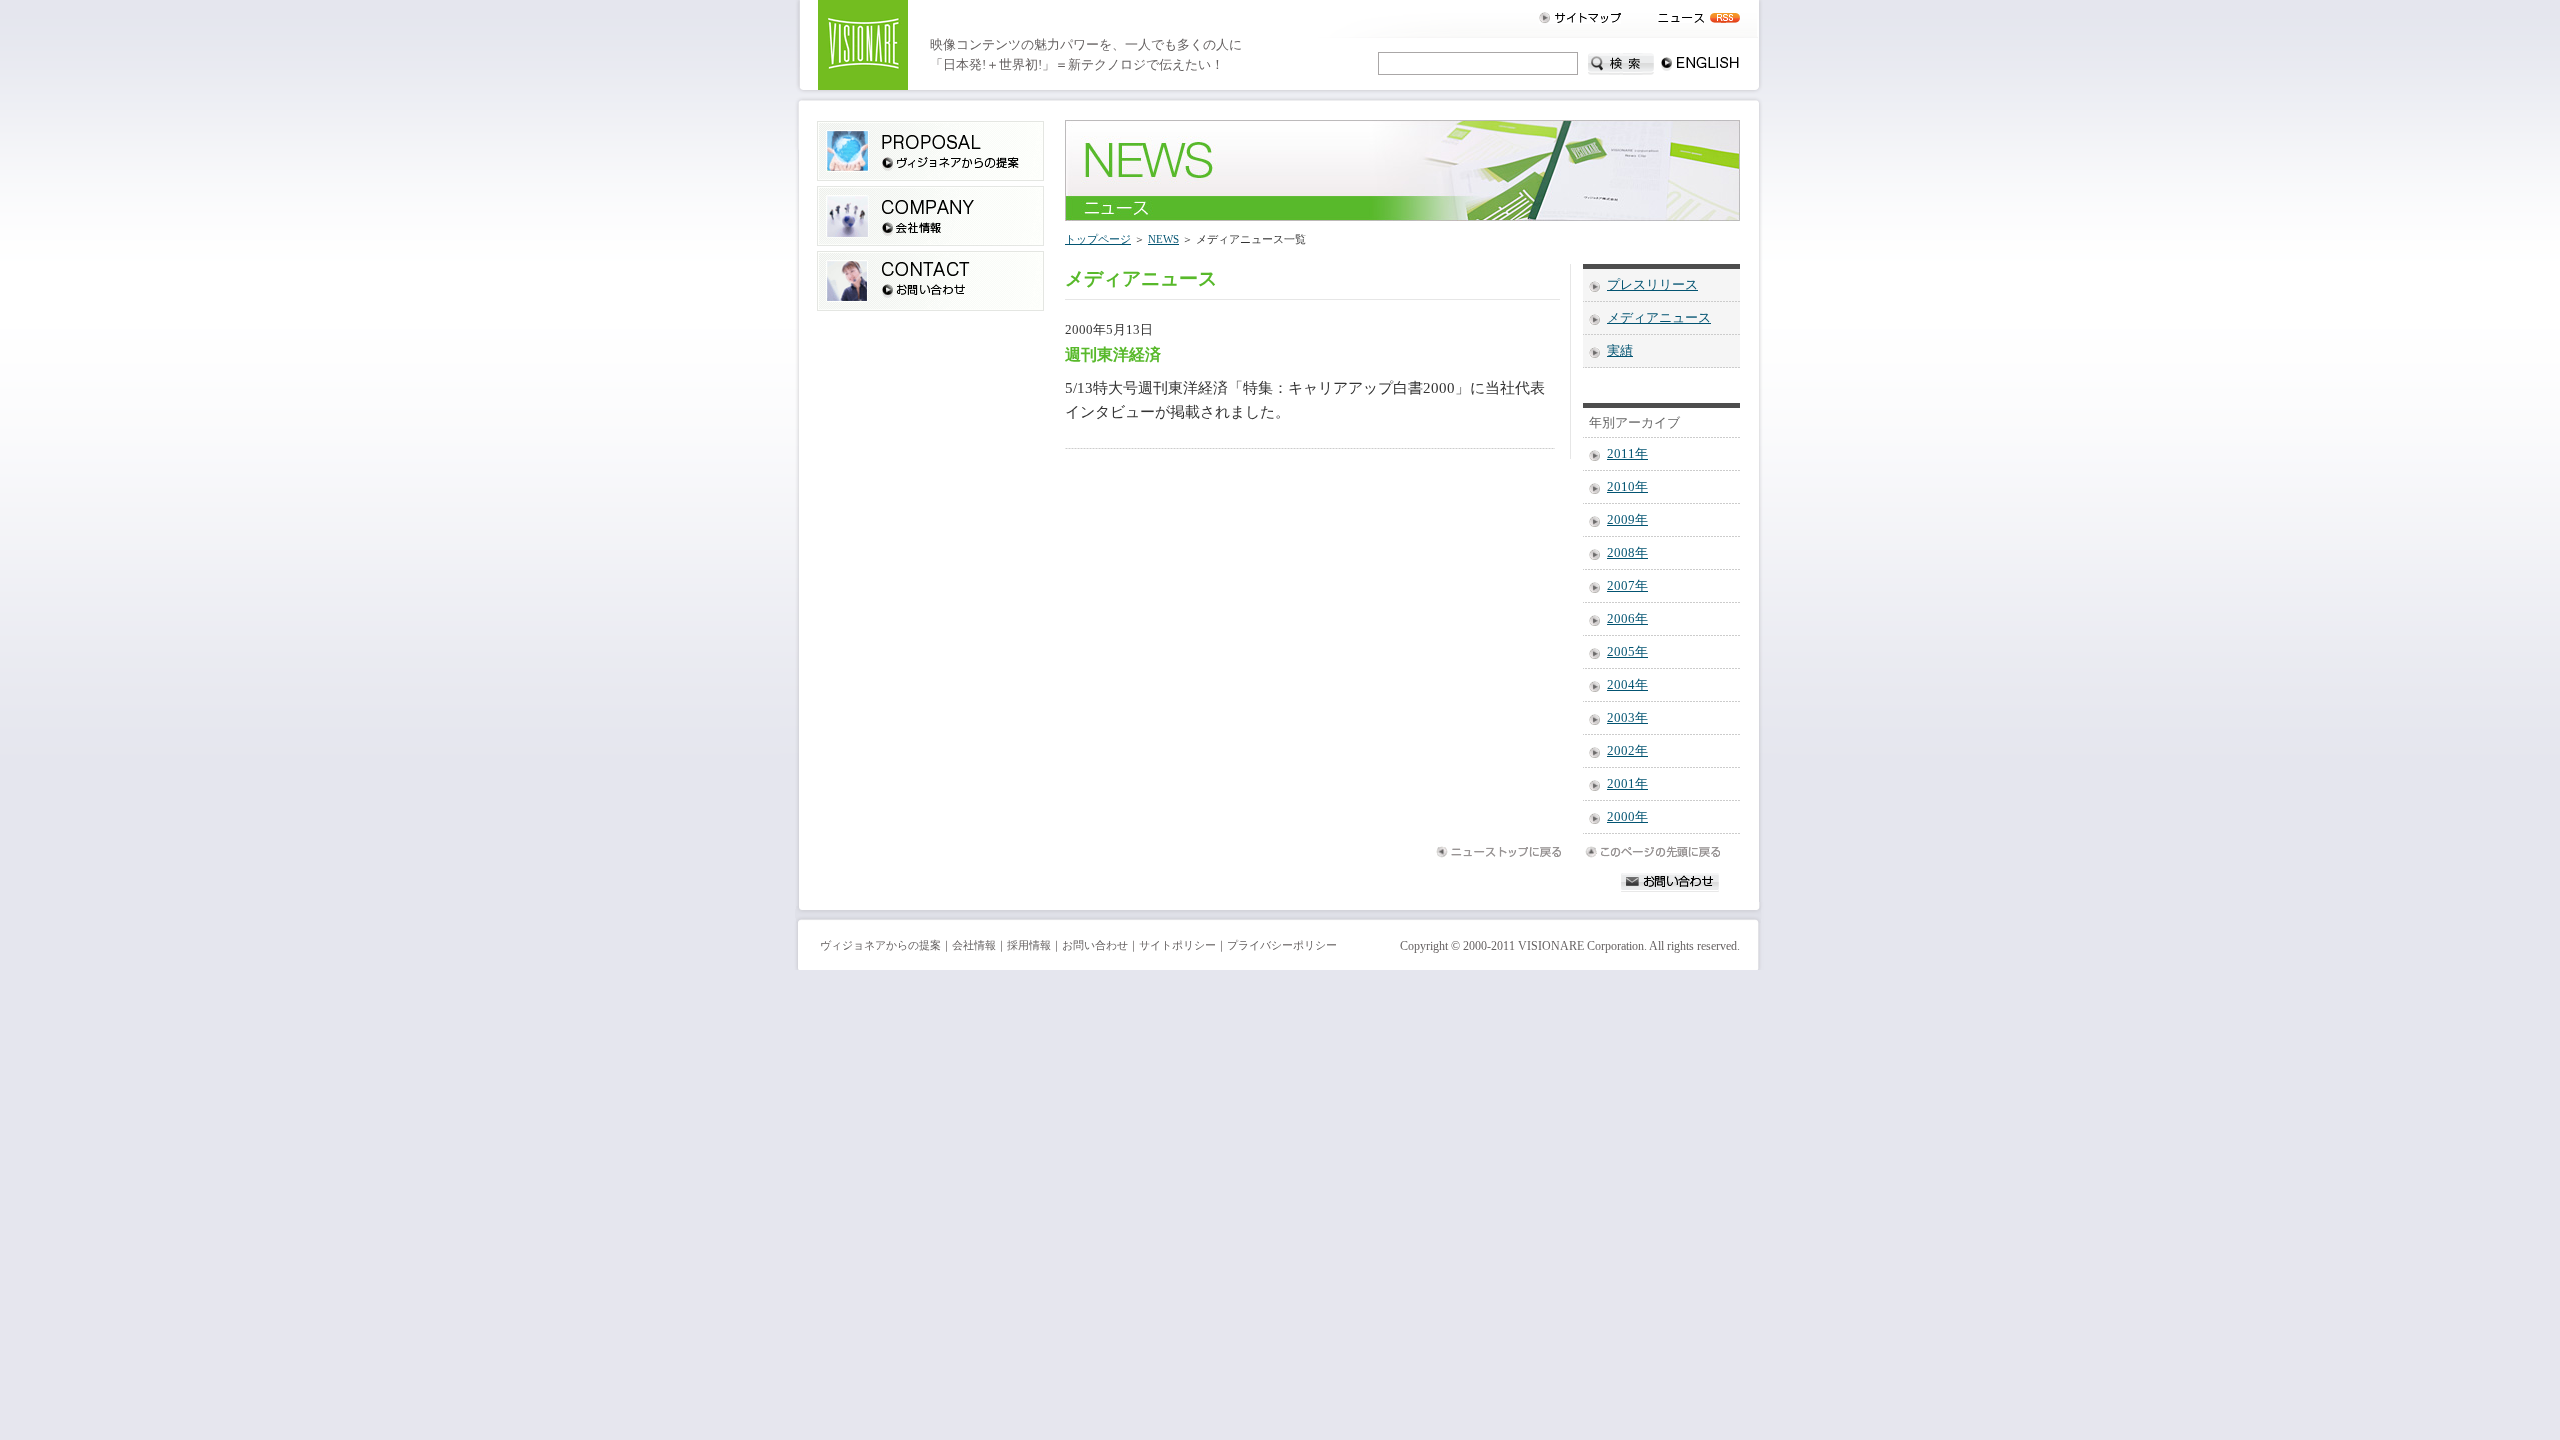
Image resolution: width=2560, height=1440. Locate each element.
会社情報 (974, 945)
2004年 (1627, 685)
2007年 (1627, 586)
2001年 (1627, 784)
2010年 (1627, 487)
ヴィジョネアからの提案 (880, 945)
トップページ (1098, 239)
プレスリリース (1652, 285)
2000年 (1627, 817)
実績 (1620, 351)
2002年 (1627, 751)
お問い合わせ (1095, 945)
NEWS (1163, 239)
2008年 (1627, 553)
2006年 (1627, 619)
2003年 (1627, 718)
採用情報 (1029, 945)
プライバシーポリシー (1282, 945)
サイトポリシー (1177, 945)
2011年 (1627, 454)
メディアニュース (1659, 318)
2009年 (1627, 520)
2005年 (1627, 652)
